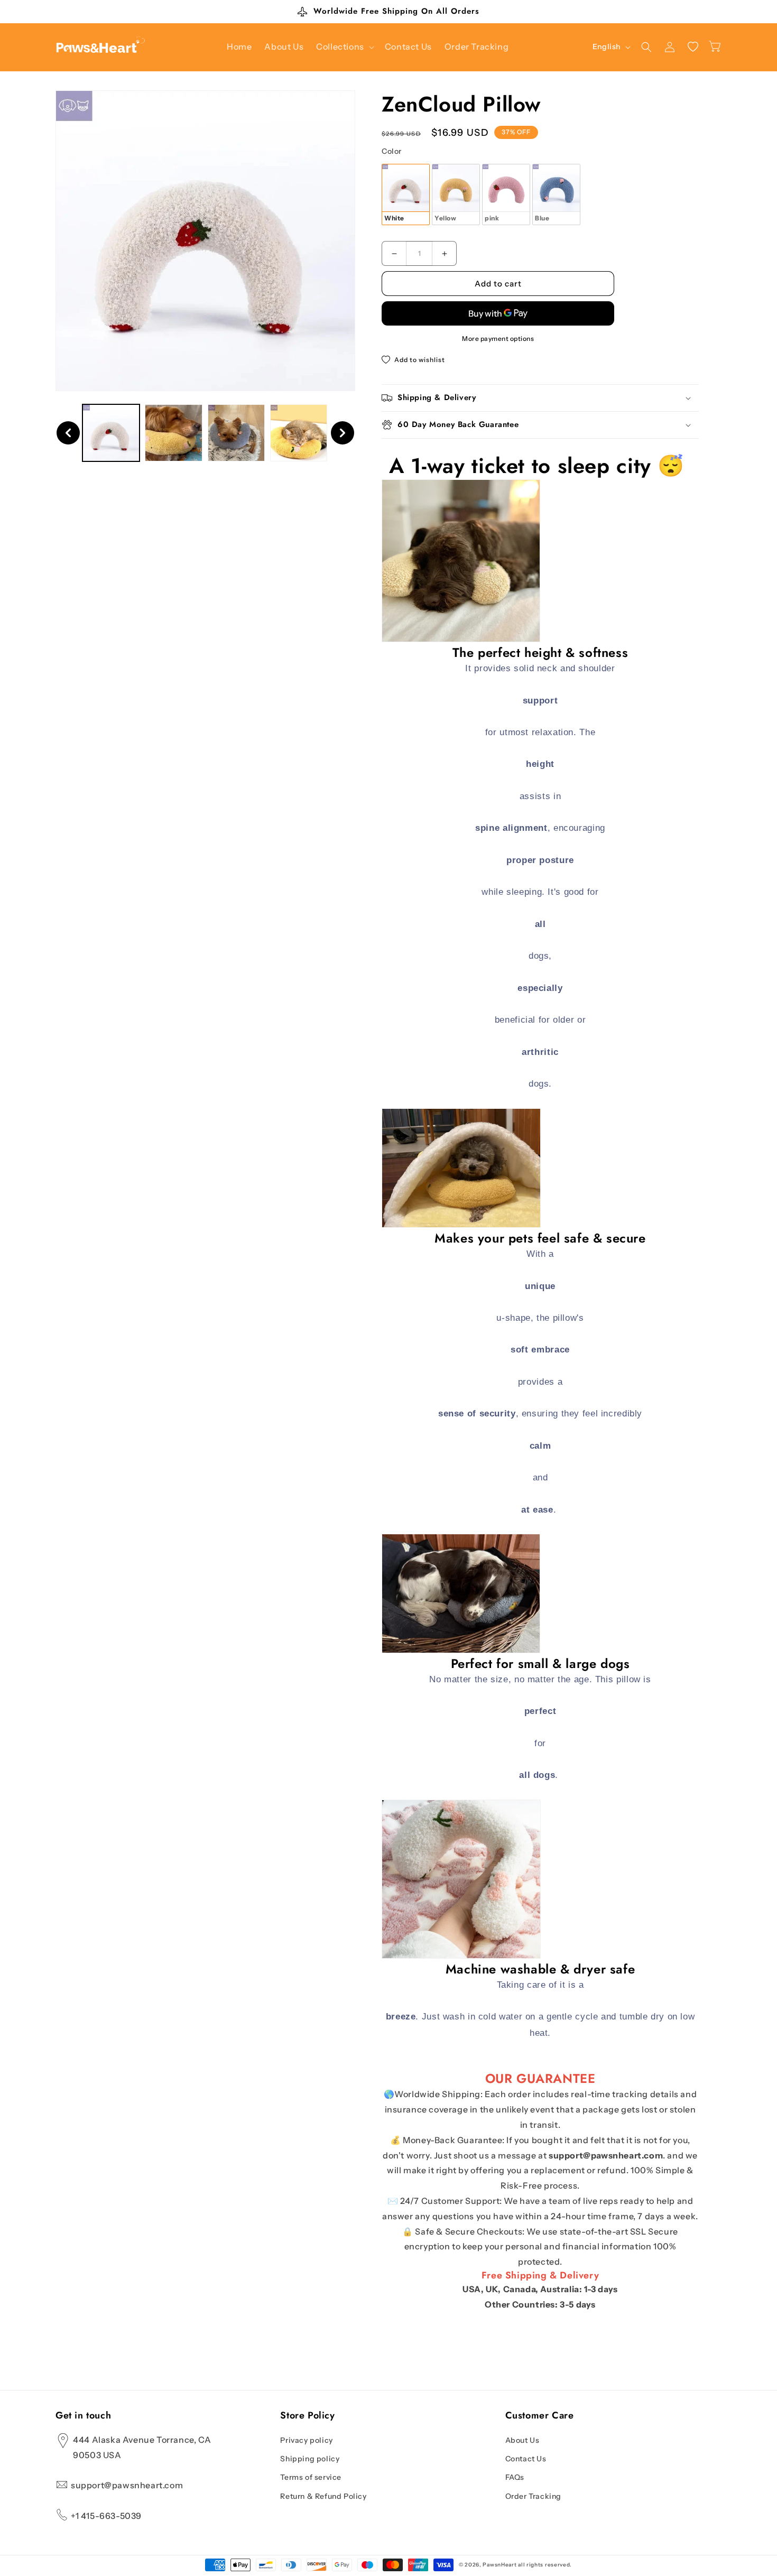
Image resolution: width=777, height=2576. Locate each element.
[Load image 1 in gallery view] (111, 433)
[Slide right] (343, 433)
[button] (344, 47)
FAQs (515, 2478)
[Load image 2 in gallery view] (173, 433)
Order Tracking (533, 2496)
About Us (522, 2440)
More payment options (498, 339)
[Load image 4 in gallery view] (299, 433)
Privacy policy (306, 2440)
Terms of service (311, 2478)
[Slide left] (68, 433)
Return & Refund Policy (323, 2496)
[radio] (406, 194)
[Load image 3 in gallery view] (236, 433)
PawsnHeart (499, 2565)
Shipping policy (310, 2459)
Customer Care (540, 2416)
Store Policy (307, 2416)
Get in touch (83, 2416)
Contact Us (526, 2459)
